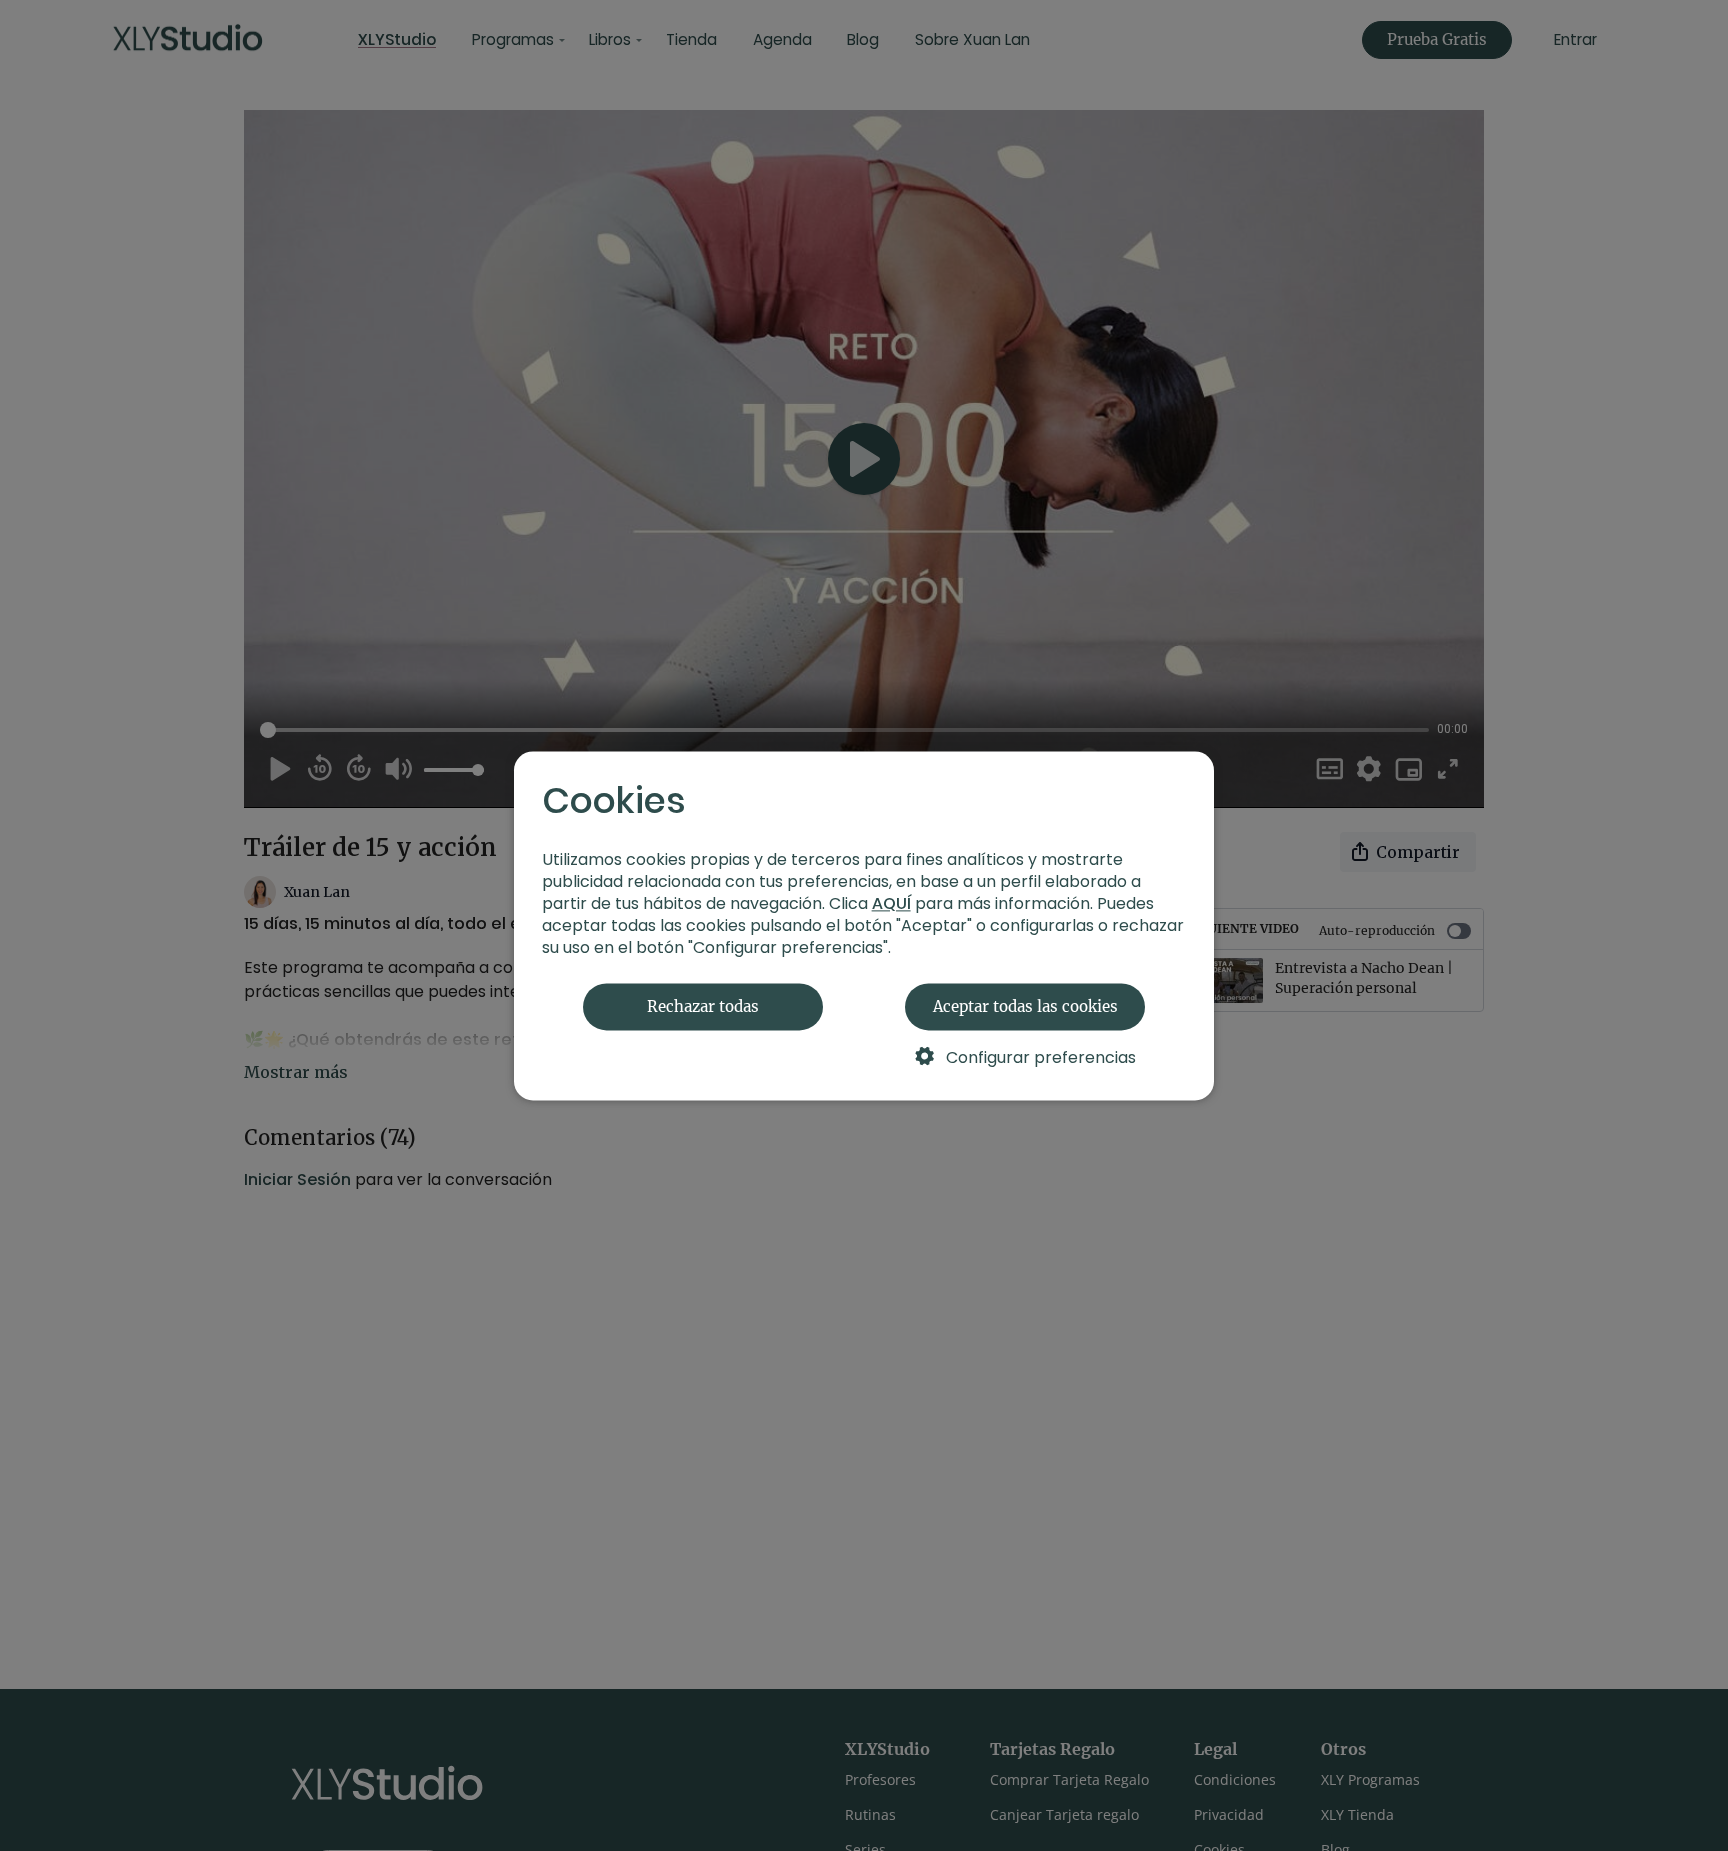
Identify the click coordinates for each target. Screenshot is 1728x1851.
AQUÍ (891, 903)
